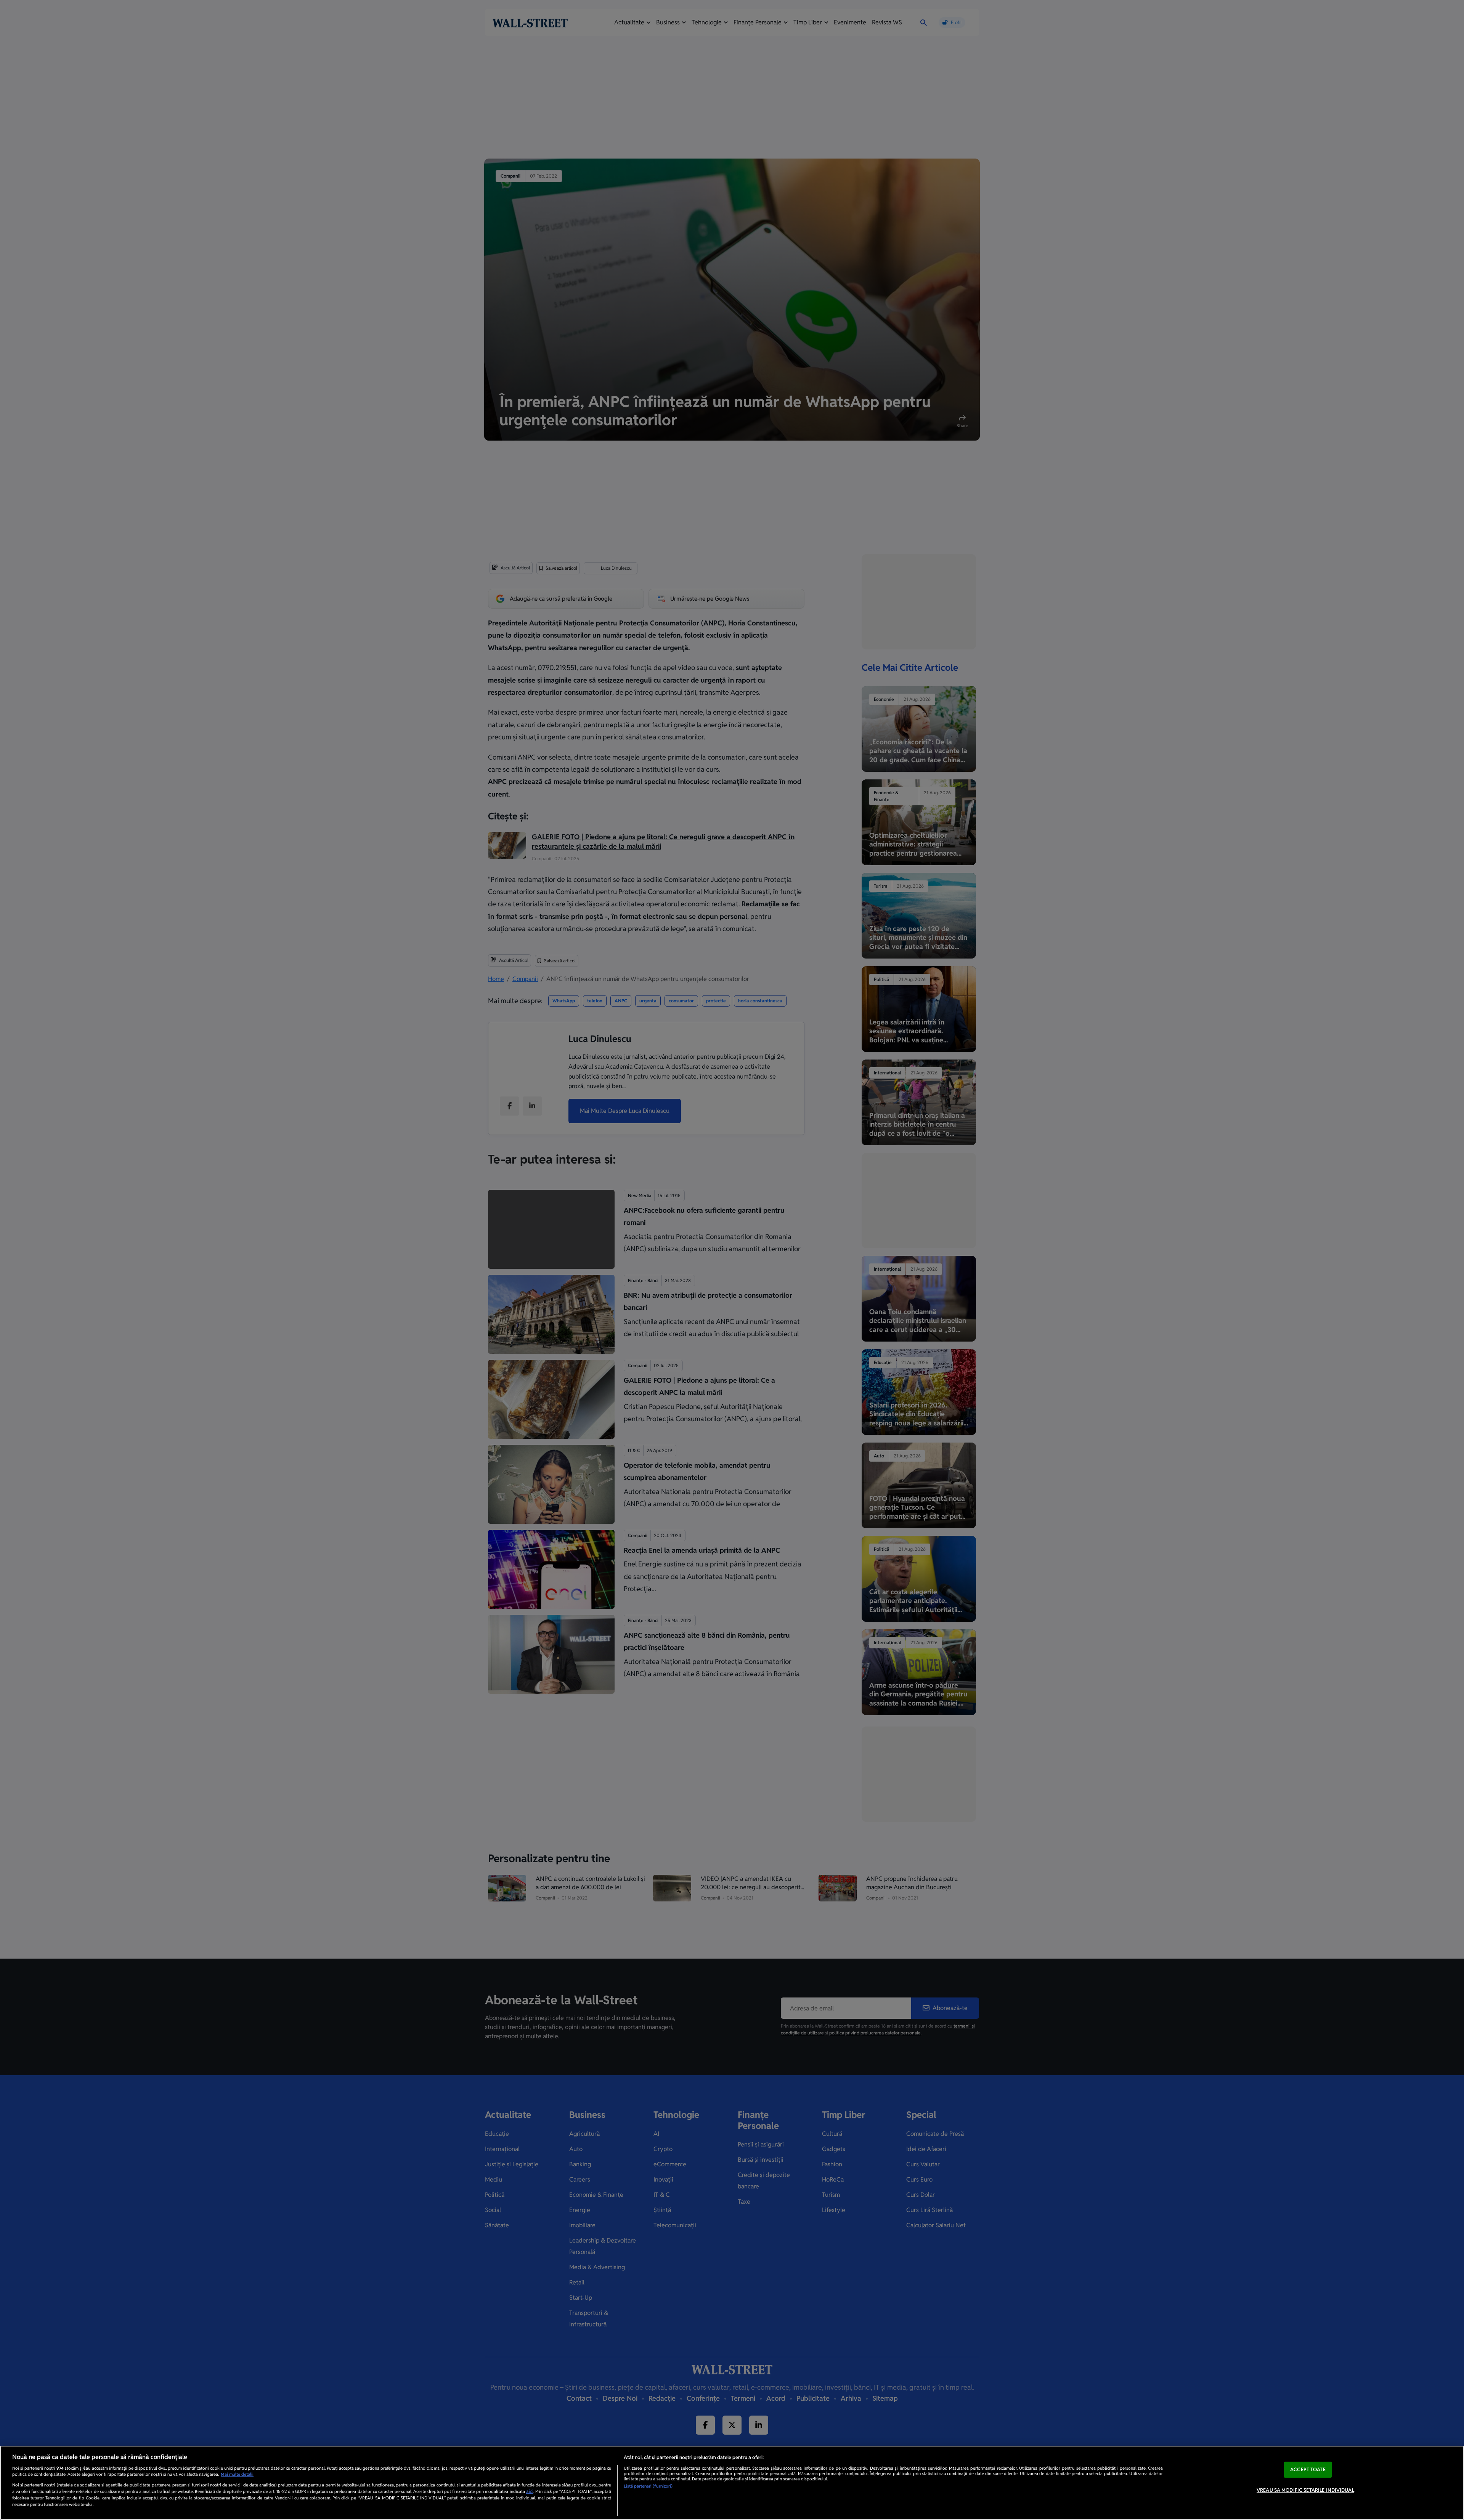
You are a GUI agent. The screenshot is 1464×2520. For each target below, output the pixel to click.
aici (530, 2491)
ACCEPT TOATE (1308, 2470)
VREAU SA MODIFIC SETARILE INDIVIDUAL (1305, 2490)
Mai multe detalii (237, 2474)
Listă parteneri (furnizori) (648, 2486)
